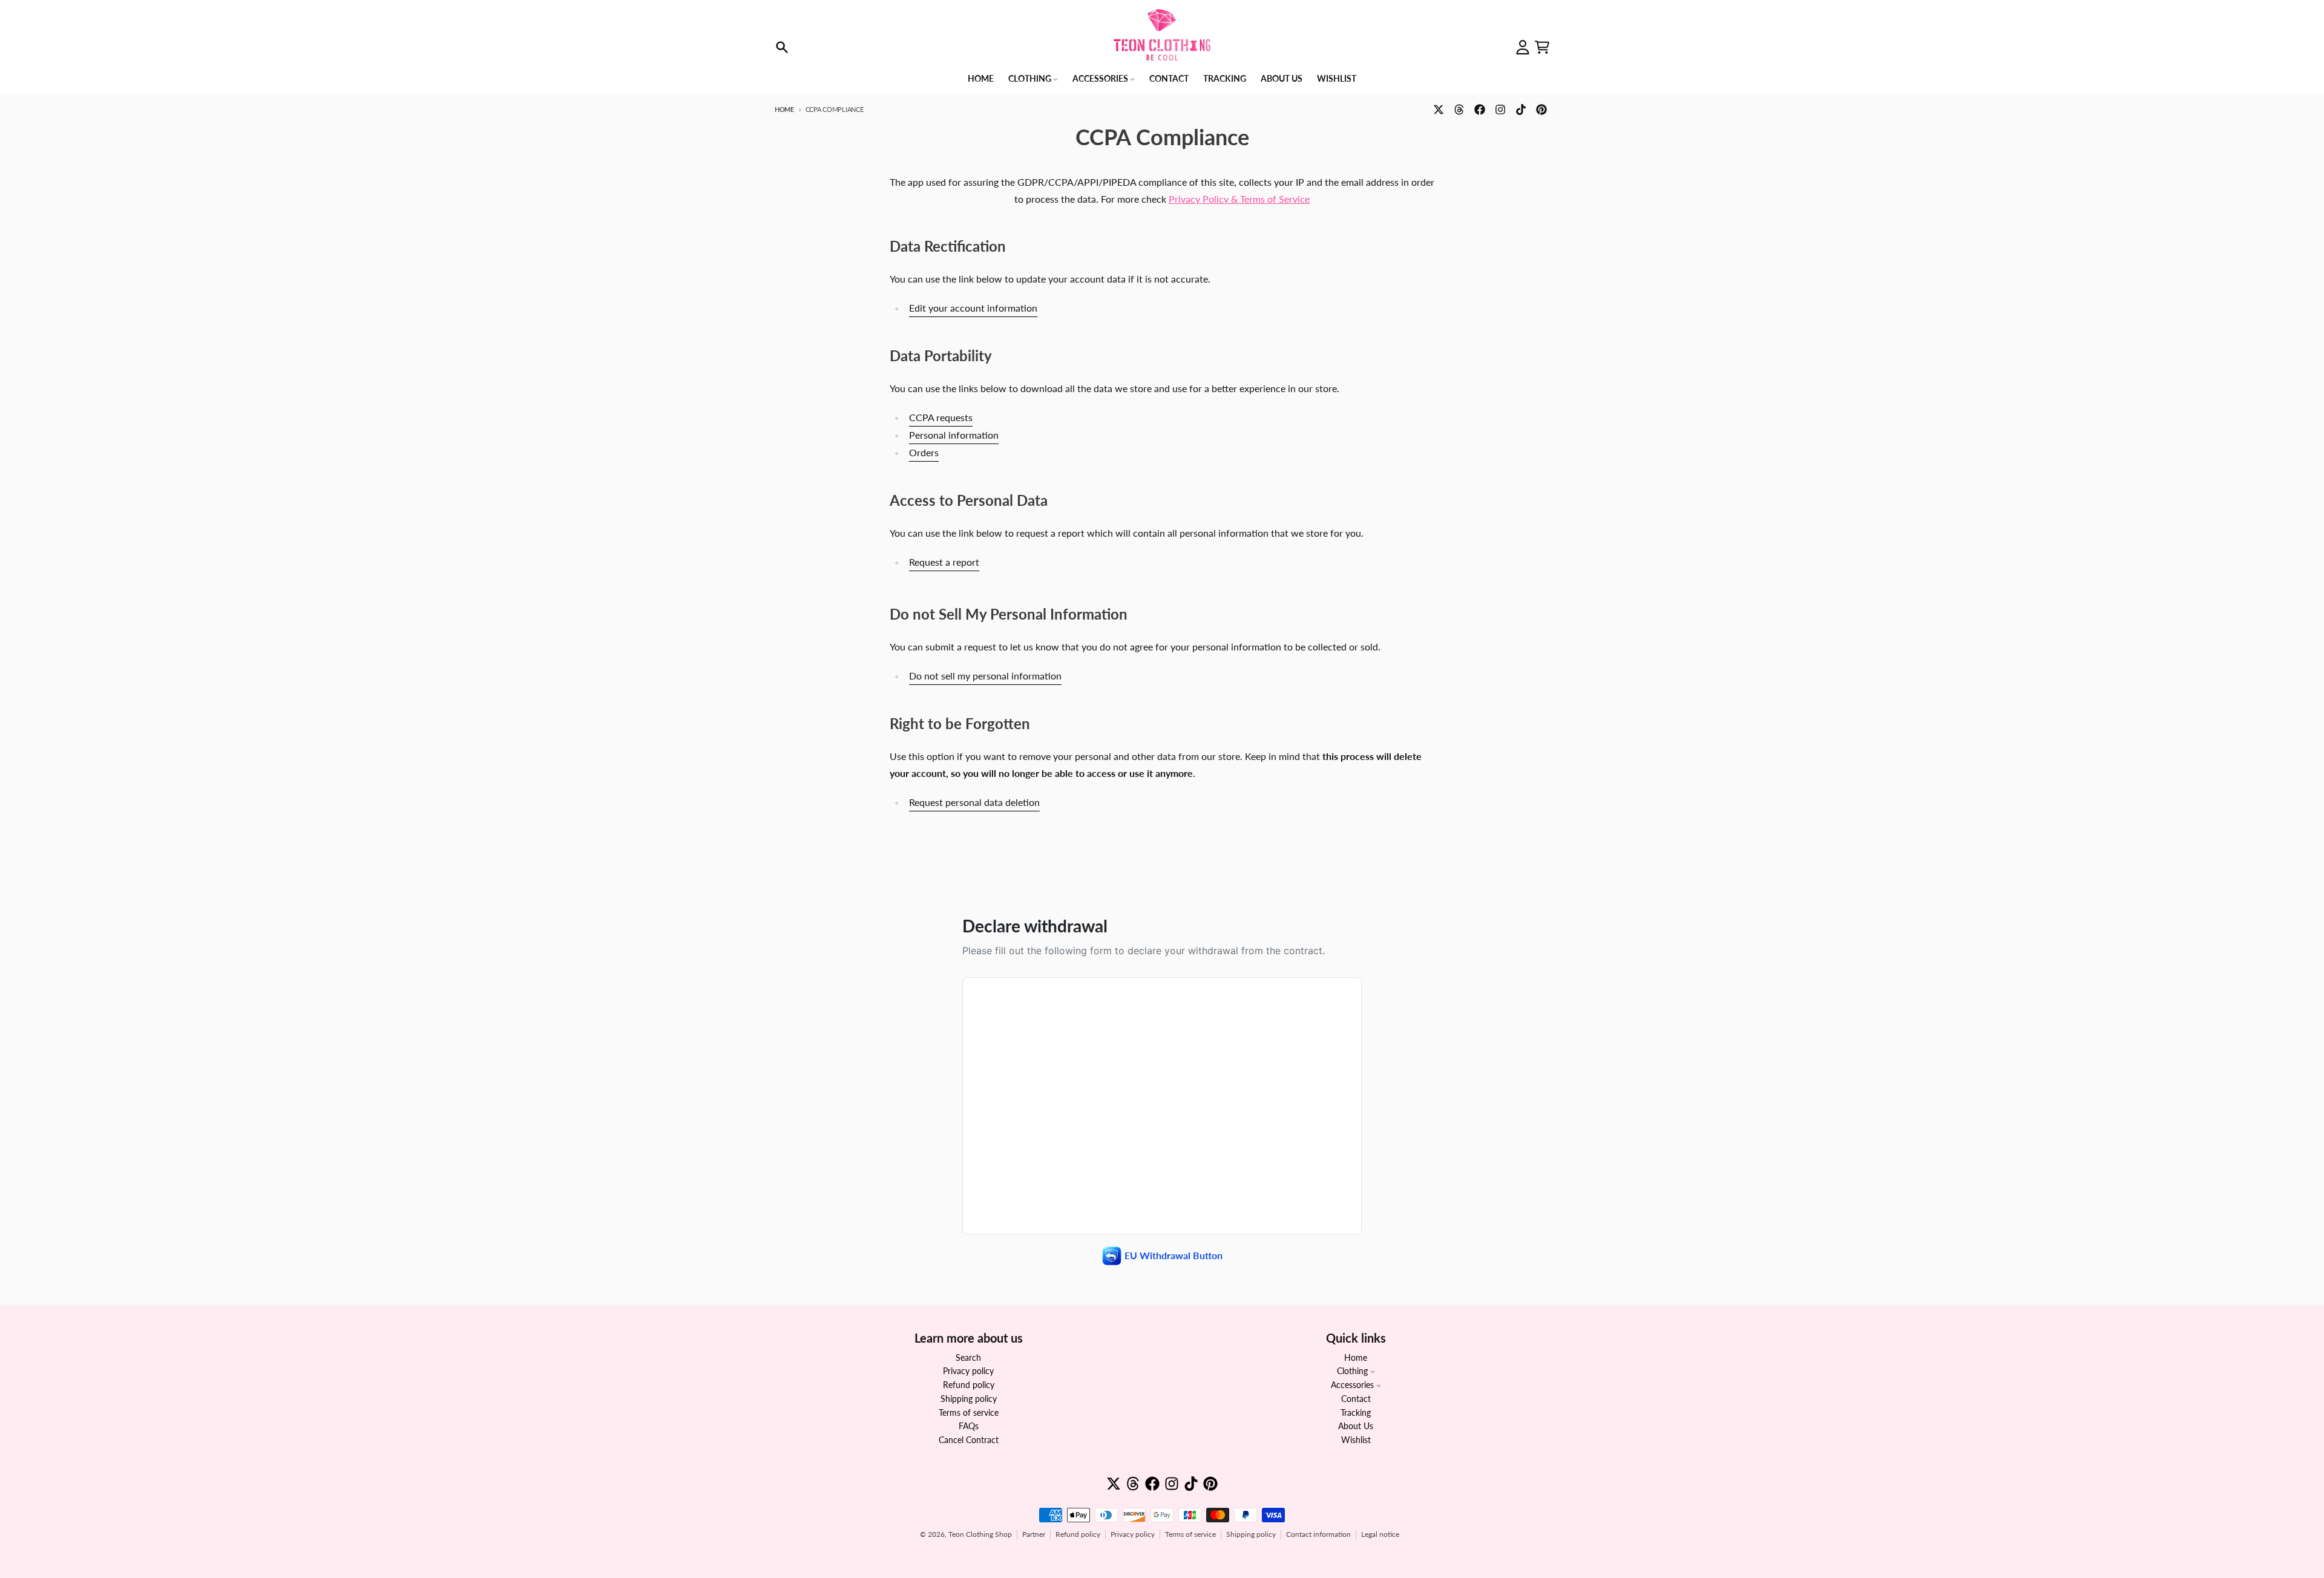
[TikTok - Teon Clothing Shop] (1521, 110)
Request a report (944, 562)
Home (784, 109)
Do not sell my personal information (985, 676)
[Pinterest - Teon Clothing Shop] (1541, 110)
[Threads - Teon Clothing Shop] (1459, 110)
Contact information (1318, 1534)
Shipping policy (1251, 1534)
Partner (1034, 1534)
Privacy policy (1133, 1534)
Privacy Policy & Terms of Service (1239, 199)
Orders (924, 452)
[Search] (782, 47)
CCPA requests (941, 417)
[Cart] (1542, 47)
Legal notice (1380, 1534)
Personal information (954, 435)
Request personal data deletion (974, 802)
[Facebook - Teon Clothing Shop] (1480, 110)
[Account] (1523, 47)
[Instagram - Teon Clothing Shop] (1500, 110)
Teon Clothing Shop (980, 1534)
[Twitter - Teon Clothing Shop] (1439, 110)
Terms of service (1190, 1534)
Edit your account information (973, 308)
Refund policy (1078, 1534)
